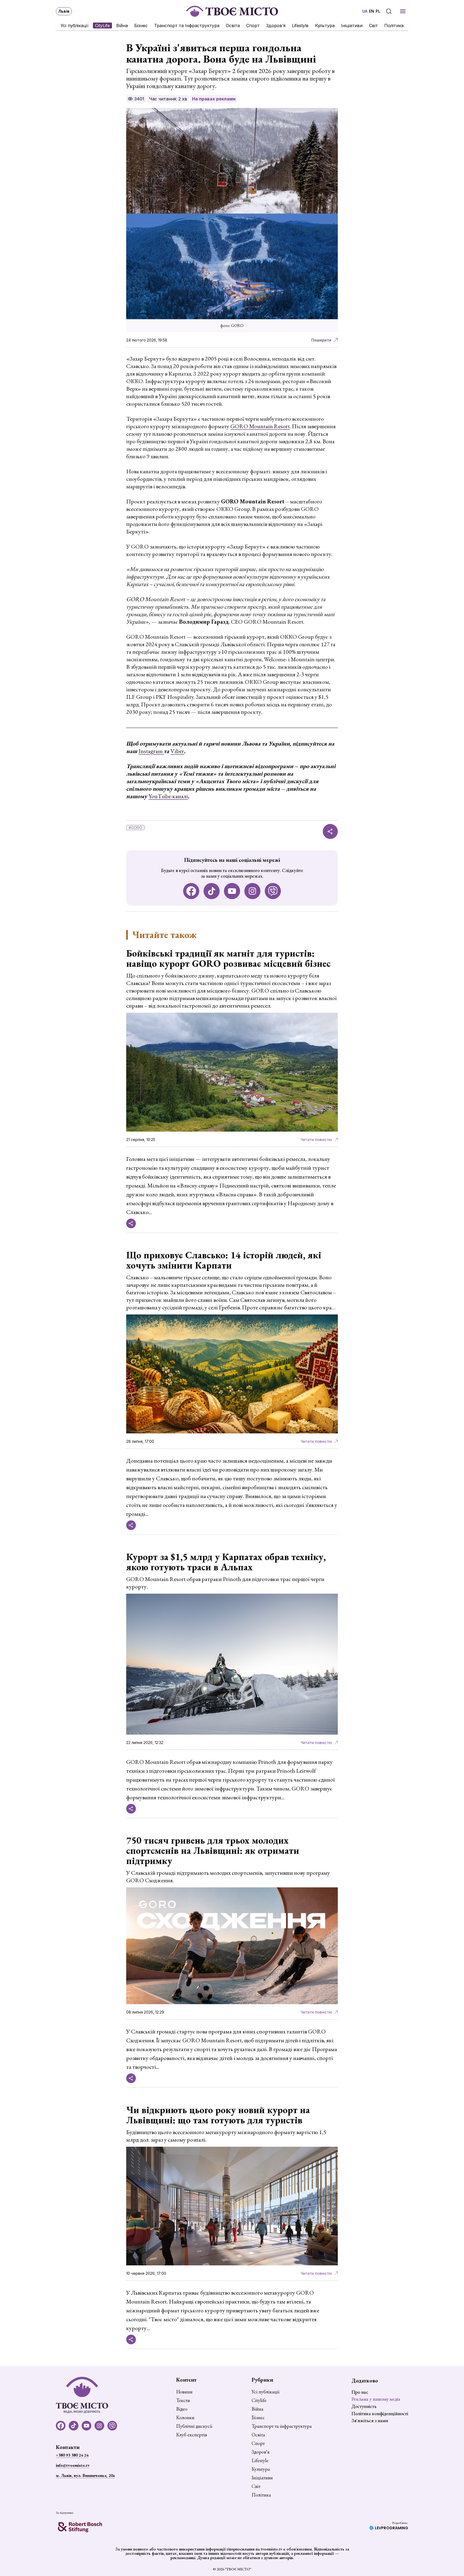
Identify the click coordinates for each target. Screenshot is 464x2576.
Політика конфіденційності (380, 2413)
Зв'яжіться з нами (370, 2420)
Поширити (321, 340)
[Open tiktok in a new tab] (212, 891)
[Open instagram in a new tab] (252, 891)
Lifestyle (300, 26)
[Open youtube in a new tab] (232, 891)
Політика (394, 26)
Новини (184, 2392)
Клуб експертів (192, 2435)
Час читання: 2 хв (168, 99)
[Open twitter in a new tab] (273, 891)
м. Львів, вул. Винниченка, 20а (85, 2475)
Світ (373, 26)
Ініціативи (352, 26)
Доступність (364, 2406)
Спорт (253, 26)
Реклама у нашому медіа (376, 2399)
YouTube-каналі (168, 796)
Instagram (151, 751)
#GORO (135, 828)
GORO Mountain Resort (260, 426)
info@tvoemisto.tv (73, 2465)
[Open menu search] (389, 11)
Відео (182, 2409)
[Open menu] (403, 11)
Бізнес (141, 26)
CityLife (102, 26)
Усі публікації (75, 26)
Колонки (185, 2418)
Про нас (360, 2392)
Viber (177, 751)
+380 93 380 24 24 (72, 2455)
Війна (122, 26)
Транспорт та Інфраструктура (187, 26)
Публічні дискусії (194, 2426)
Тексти (183, 2400)
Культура (325, 26)
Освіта (233, 26)
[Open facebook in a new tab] (191, 891)
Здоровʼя (276, 26)
